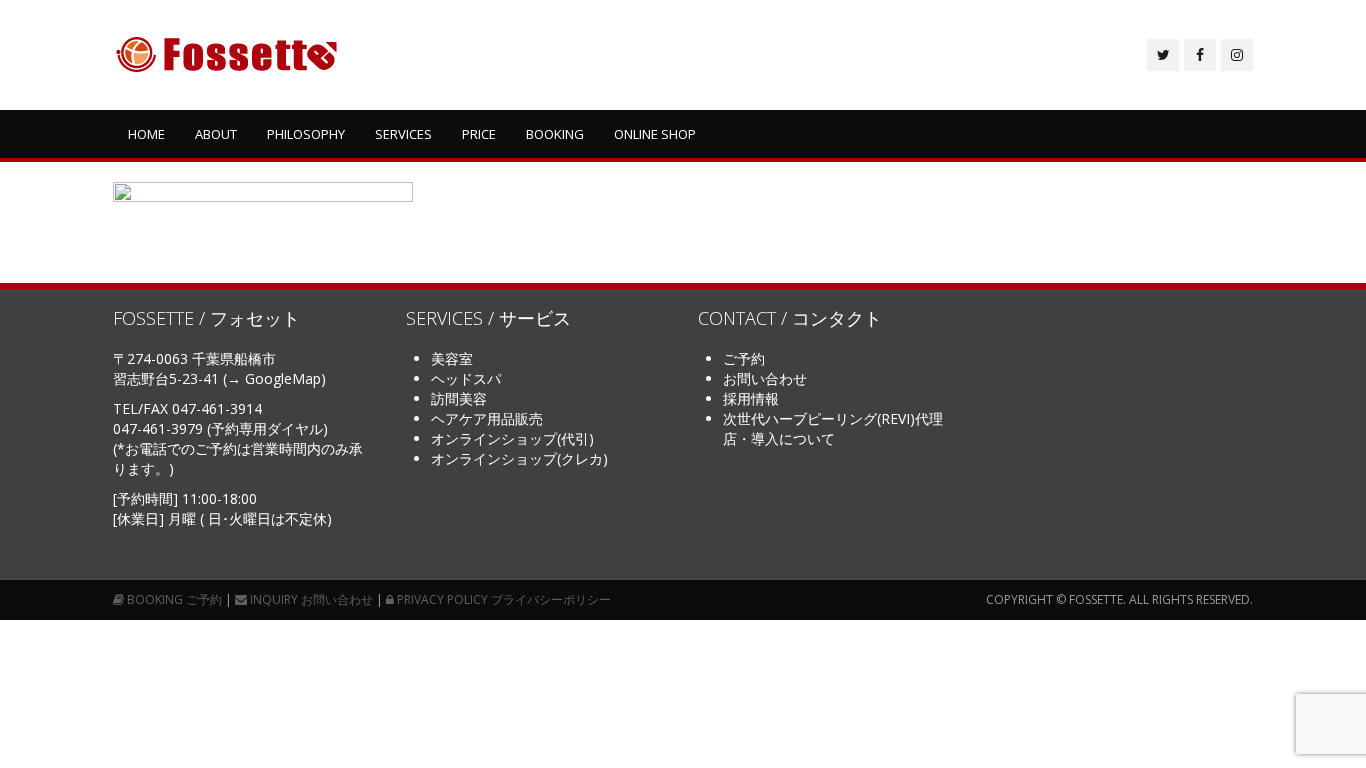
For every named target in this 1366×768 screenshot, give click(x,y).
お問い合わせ (765, 378)
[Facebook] (1200, 55)
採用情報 (751, 398)
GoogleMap (283, 378)
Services (403, 134)
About (216, 134)
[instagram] (1237, 55)
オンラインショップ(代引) (512, 438)
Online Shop (655, 134)
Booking (555, 134)
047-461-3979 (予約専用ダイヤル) (220, 428)
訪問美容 (459, 398)
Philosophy (306, 134)
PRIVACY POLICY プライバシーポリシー (502, 599)
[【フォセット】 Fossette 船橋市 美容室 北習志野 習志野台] (226, 55)
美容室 (452, 358)
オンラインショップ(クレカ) (519, 458)
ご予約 (744, 358)
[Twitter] (1163, 55)
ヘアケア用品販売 (487, 418)
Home (146, 134)
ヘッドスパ (466, 378)
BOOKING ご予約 (173, 599)
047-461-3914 (217, 408)
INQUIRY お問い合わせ (310, 599)
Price (479, 134)
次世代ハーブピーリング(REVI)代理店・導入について (833, 428)
